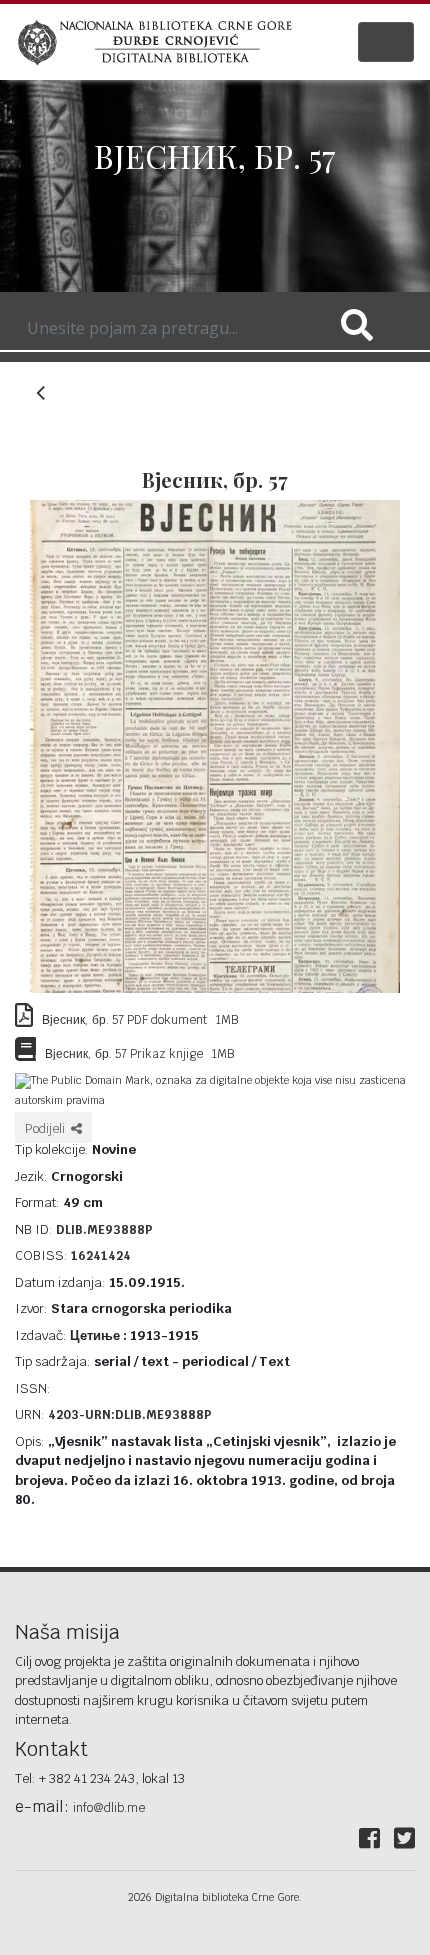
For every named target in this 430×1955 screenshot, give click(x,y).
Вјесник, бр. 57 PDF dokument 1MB (135, 1020)
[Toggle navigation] (386, 42)
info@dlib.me (109, 1808)
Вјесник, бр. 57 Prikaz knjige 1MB (135, 1054)
